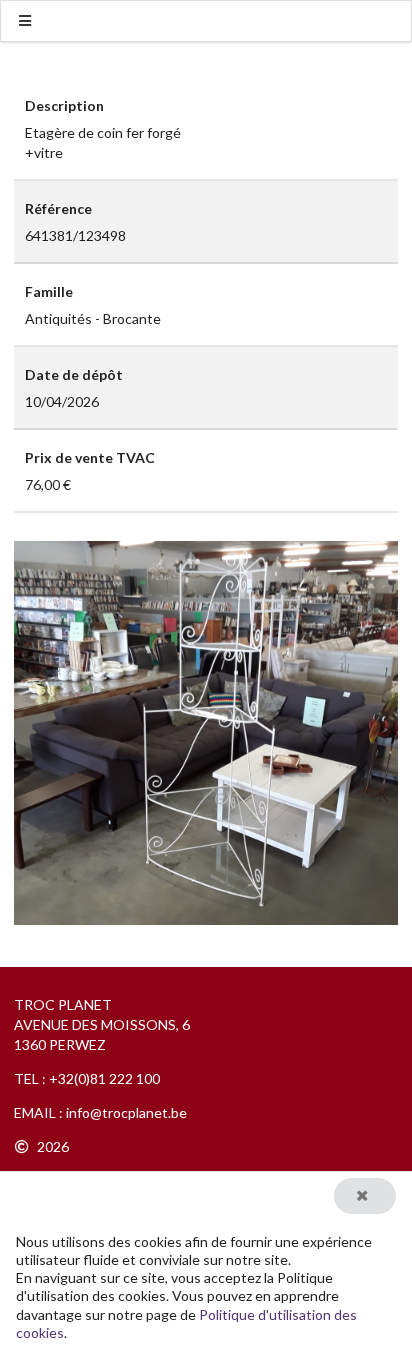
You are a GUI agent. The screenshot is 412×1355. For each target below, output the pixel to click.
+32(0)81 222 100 (104, 1078)
